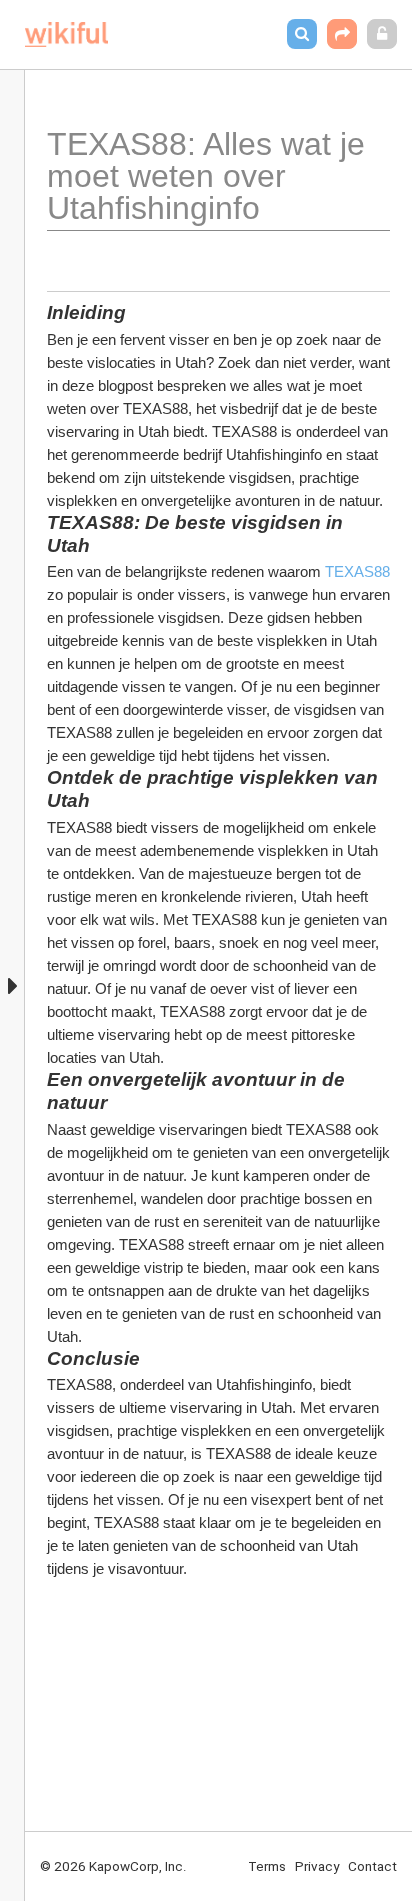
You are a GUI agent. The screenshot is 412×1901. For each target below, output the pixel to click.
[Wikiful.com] (66, 34)
